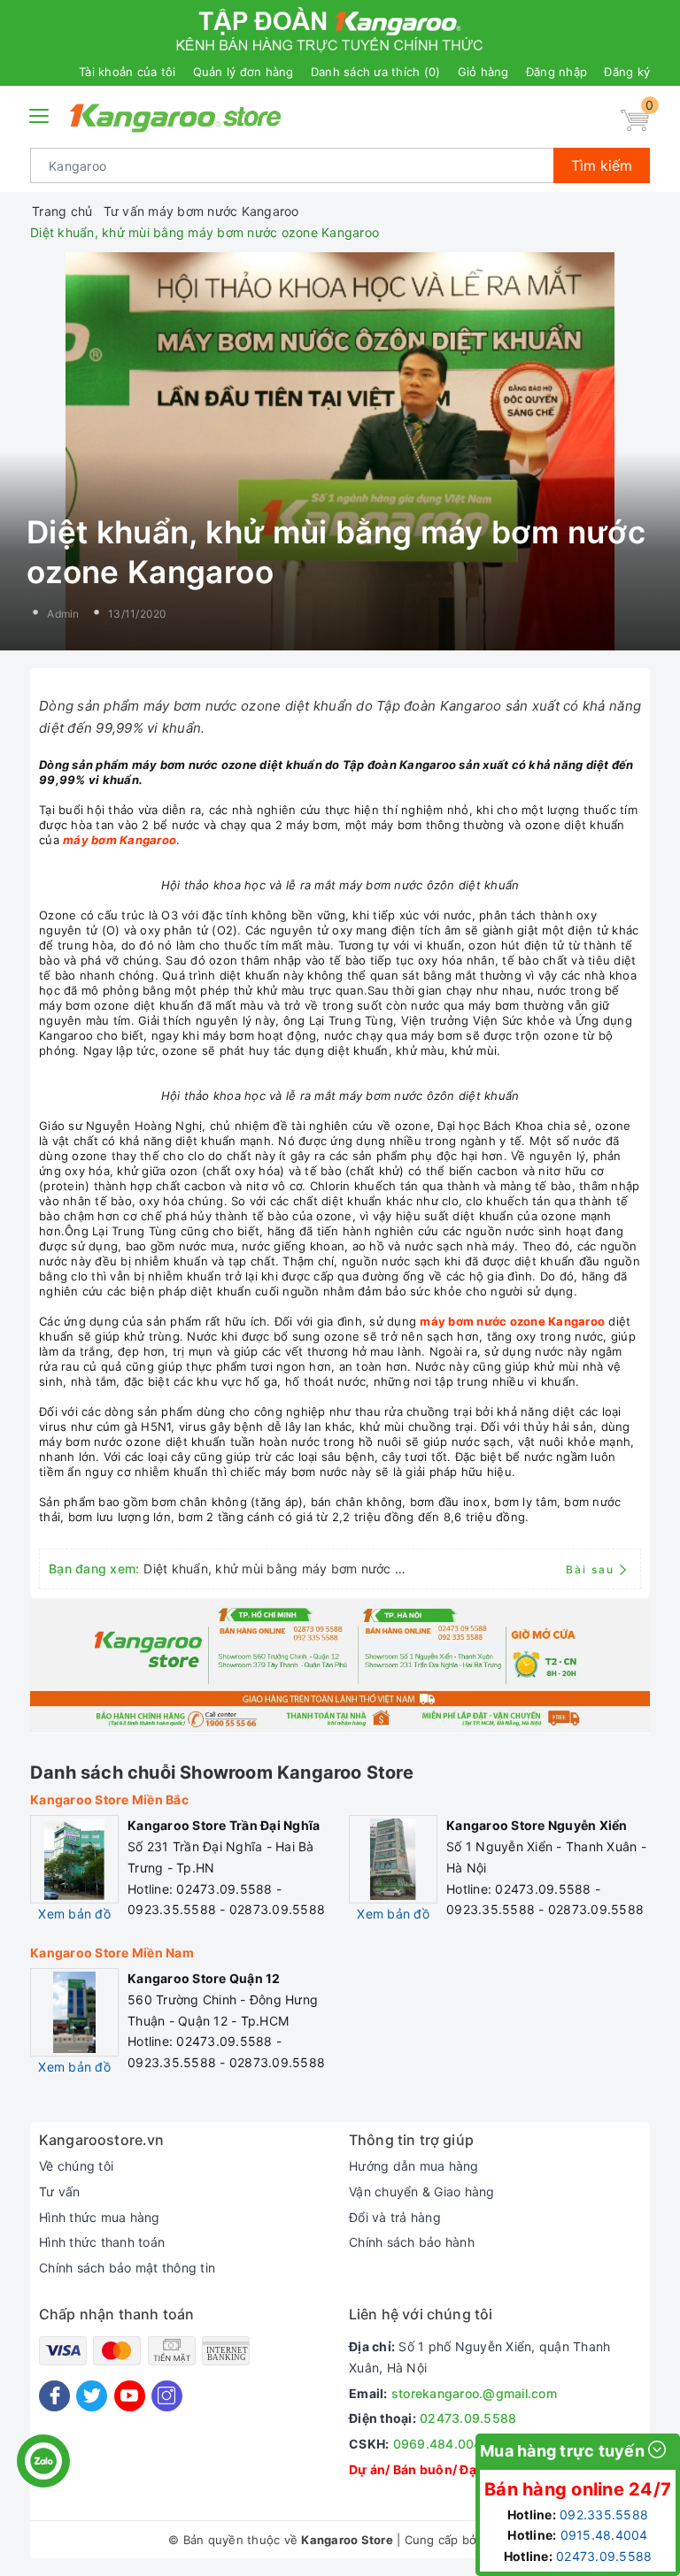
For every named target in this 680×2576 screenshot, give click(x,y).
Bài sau (590, 1569)
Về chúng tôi (76, 2166)
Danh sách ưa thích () (376, 72)
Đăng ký (627, 72)
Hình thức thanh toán (102, 2242)
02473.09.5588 (468, 2418)
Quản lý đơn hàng (243, 72)
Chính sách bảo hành (412, 2242)
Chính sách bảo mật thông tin (127, 2268)
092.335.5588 (604, 2514)
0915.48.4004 (604, 2535)
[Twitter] (92, 2396)
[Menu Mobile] (40, 114)
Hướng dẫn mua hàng (414, 2166)
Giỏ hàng (483, 72)
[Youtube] (130, 2396)
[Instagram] (167, 2396)
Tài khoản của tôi (127, 72)
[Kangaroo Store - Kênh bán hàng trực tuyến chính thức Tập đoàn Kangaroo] (176, 118)
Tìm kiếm (602, 165)
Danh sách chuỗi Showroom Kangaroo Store (222, 1772)
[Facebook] (54, 2396)
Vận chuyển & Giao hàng (422, 2192)
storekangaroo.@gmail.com (474, 2393)
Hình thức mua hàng (100, 2217)
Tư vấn (60, 2192)
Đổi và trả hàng (395, 2217)
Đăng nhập (556, 72)
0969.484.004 (438, 2444)
